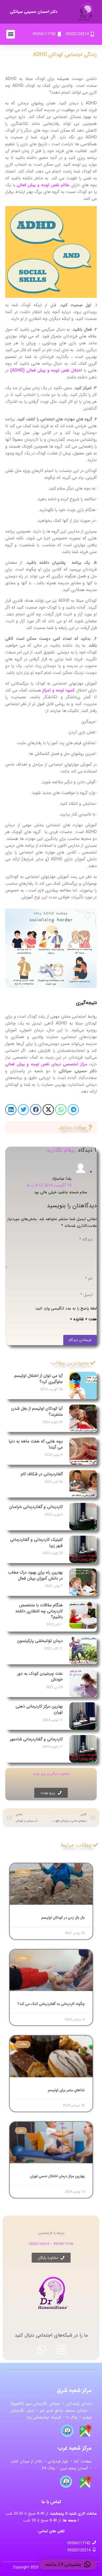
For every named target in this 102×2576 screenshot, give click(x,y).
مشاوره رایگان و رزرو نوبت (51, 1774)
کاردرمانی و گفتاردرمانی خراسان (36, 1507)
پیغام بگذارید (61, 1150)
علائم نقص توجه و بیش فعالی (43, 185)
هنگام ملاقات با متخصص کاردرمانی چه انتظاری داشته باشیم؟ (39, 1611)
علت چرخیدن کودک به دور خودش (40, 1676)
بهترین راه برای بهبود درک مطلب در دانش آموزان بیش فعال (35, 1575)
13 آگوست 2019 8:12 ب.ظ (49, 1185)
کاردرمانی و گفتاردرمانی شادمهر (36, 1739)
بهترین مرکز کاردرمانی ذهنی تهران (39, 1709)
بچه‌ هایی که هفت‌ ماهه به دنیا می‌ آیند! (36, 1444)
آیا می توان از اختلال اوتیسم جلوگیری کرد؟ (39, 1379)
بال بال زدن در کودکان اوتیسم (63, 1918)
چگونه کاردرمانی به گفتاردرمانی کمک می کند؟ (51, 2004)
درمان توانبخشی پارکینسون (40, 1641)
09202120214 (39, 2244)
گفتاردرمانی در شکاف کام (42, 1474)
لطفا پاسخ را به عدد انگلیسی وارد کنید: (66, 1308)
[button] (11, 34)
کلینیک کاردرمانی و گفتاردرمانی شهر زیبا (36, 1542)
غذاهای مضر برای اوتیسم (66, 2090)
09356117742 (63, 2244)
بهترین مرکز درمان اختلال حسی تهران (57, 2176)
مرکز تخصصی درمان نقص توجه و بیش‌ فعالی (46, 1064)
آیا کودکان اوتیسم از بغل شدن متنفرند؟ (37, 1411)
